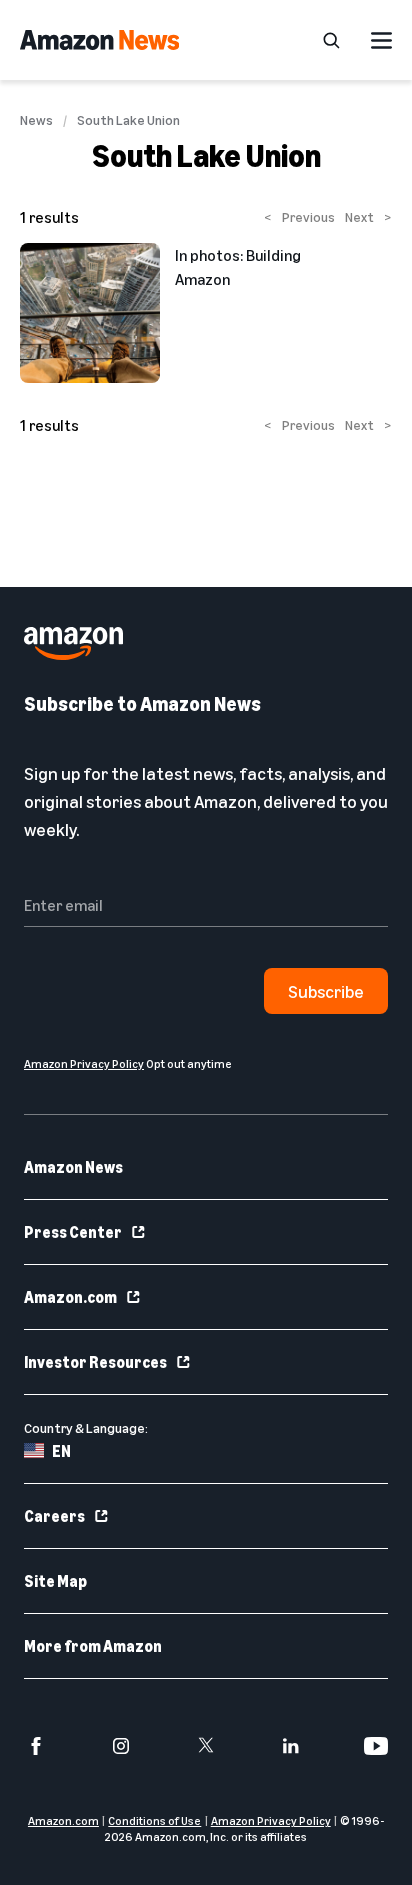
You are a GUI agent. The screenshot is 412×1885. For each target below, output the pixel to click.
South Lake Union (128, 120)
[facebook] (36, 1746)
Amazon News (73, 1167)
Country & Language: (86, 1427)
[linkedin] (291, 1746)
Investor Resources (95, 1362)
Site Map (55, 1581)
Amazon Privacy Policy (271, 1820)
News (36, 120)
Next (368, 216)
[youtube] (376, 1746)
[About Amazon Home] (73, 643)
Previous (299, 216)
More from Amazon (93, 1646)
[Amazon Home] (99, 40)
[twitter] (206, 1746)
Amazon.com (70, 1297)
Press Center (73, 1232)
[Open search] (331, 40)
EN (61, 1451)
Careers (54, 1516)
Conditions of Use (154, 1820)
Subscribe (326, 991)
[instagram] (121, 1746)
